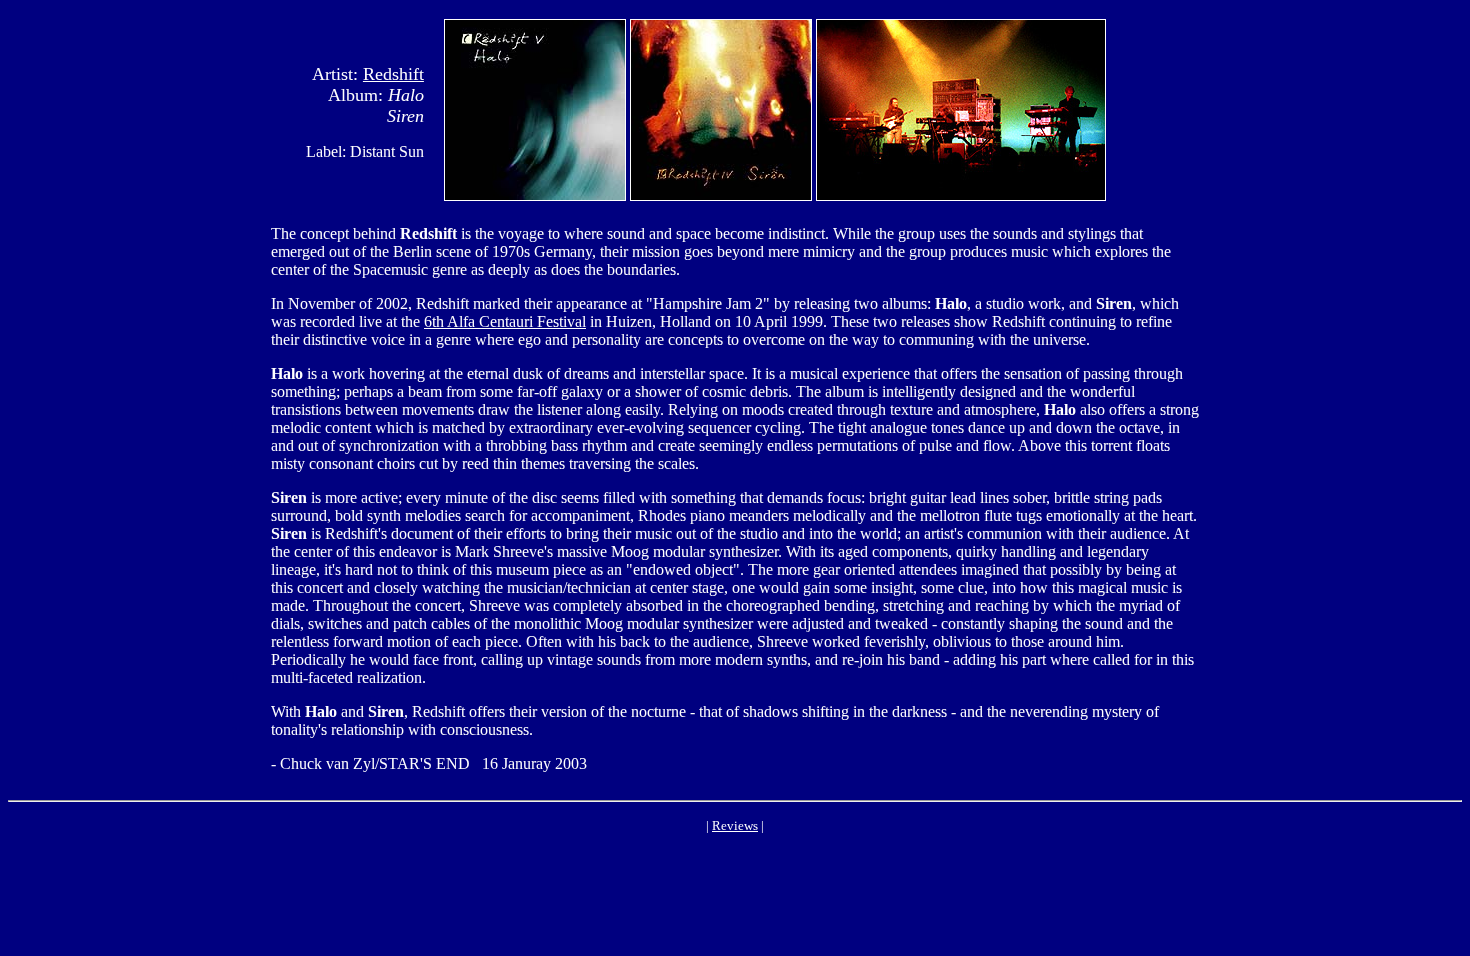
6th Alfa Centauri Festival (505, 321)
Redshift (393, 74)
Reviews (735, 825)
